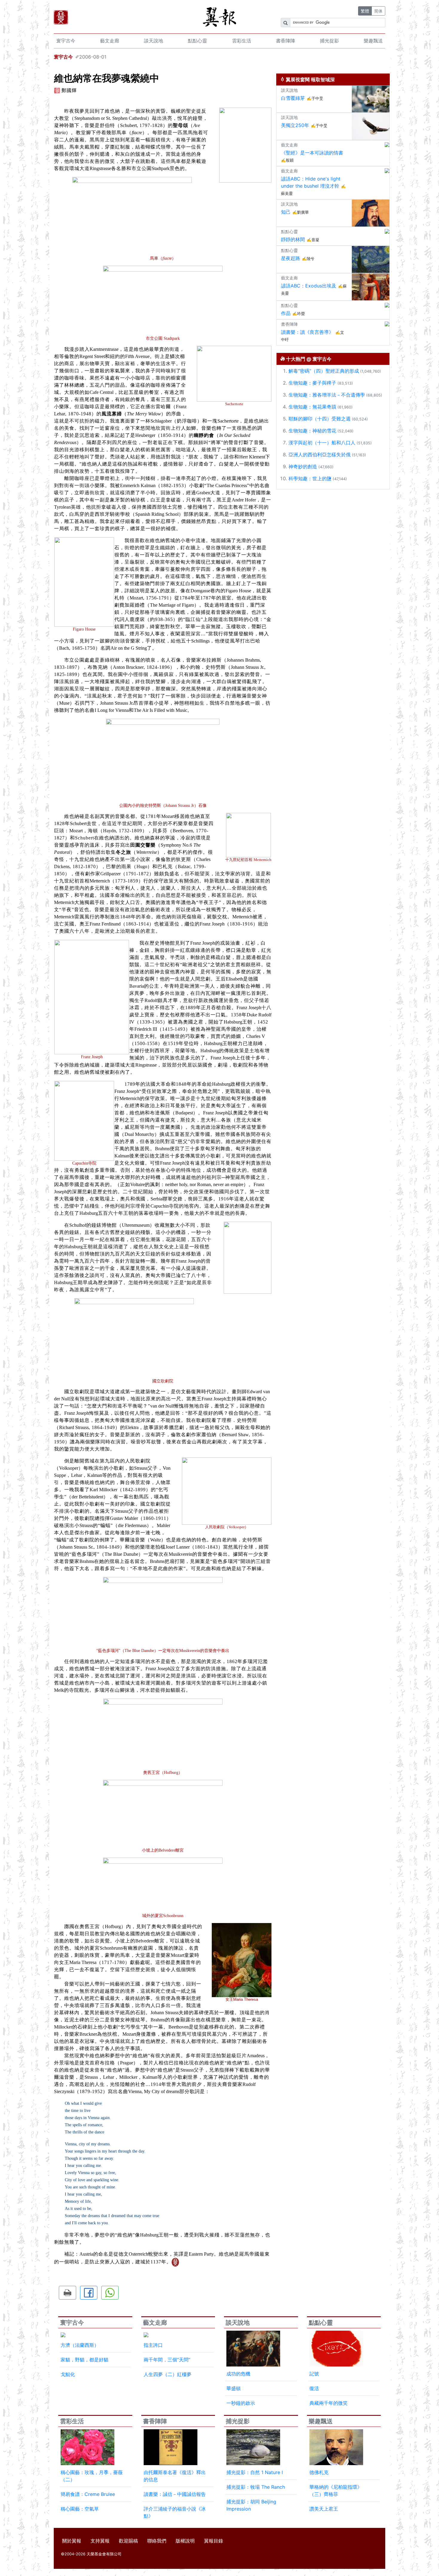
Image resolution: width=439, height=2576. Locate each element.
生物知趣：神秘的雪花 (312, 431)
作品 (286, 313)
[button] (67, 2293)
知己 (286, 212)
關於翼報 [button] (72, 2541)
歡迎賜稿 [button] (128, 2541)
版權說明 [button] (185, 2541)
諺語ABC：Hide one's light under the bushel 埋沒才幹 (311, 182)
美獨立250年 (295, 125)
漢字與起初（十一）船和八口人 (322, 443)
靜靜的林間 (293, 239)
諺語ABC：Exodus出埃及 (309, 286)
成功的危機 (238, 2374)
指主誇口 (153, 2345)
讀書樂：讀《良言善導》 (307, 332)
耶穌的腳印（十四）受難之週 (320, 419)
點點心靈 (197, 41)
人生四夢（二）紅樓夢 (168, 2374)
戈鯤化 (68, 2374)
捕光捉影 (329, 41)
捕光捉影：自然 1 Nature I (255, 2472)
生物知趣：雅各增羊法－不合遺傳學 (327, 395)
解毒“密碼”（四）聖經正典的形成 (324, 371)
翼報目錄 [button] (214, 2541)
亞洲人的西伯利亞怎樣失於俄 (320, 455)
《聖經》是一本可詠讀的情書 (312, 153)
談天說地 (154, 41)
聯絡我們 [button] (157, 2541)
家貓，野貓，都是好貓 (85, 2360)
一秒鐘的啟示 (241, 2403)
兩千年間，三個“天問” (167, 2360)
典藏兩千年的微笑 (329, 2403)
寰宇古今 (66, 41)
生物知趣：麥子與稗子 (312, 383)
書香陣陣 (285, 41)
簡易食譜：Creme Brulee (88, 2494)
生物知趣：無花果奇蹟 (312, 407)
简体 (378, 11)
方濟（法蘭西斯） (80, 2345)
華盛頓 (234, 2388)
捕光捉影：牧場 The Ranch (256, 2487)
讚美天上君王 (324, 2509)
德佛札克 (319, 2472)
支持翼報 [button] (100, 2541)
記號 (314, 2374)
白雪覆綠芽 (293, 98)
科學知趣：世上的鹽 (310, 478)
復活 (314, 2388)
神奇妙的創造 (303, 466)
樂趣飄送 (373, 41)
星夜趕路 (291, 258)
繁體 (365, 11)
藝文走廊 (110, 41)
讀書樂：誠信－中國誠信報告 (175, 2494)
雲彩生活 (242, 41)
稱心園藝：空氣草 (80, 2509)
